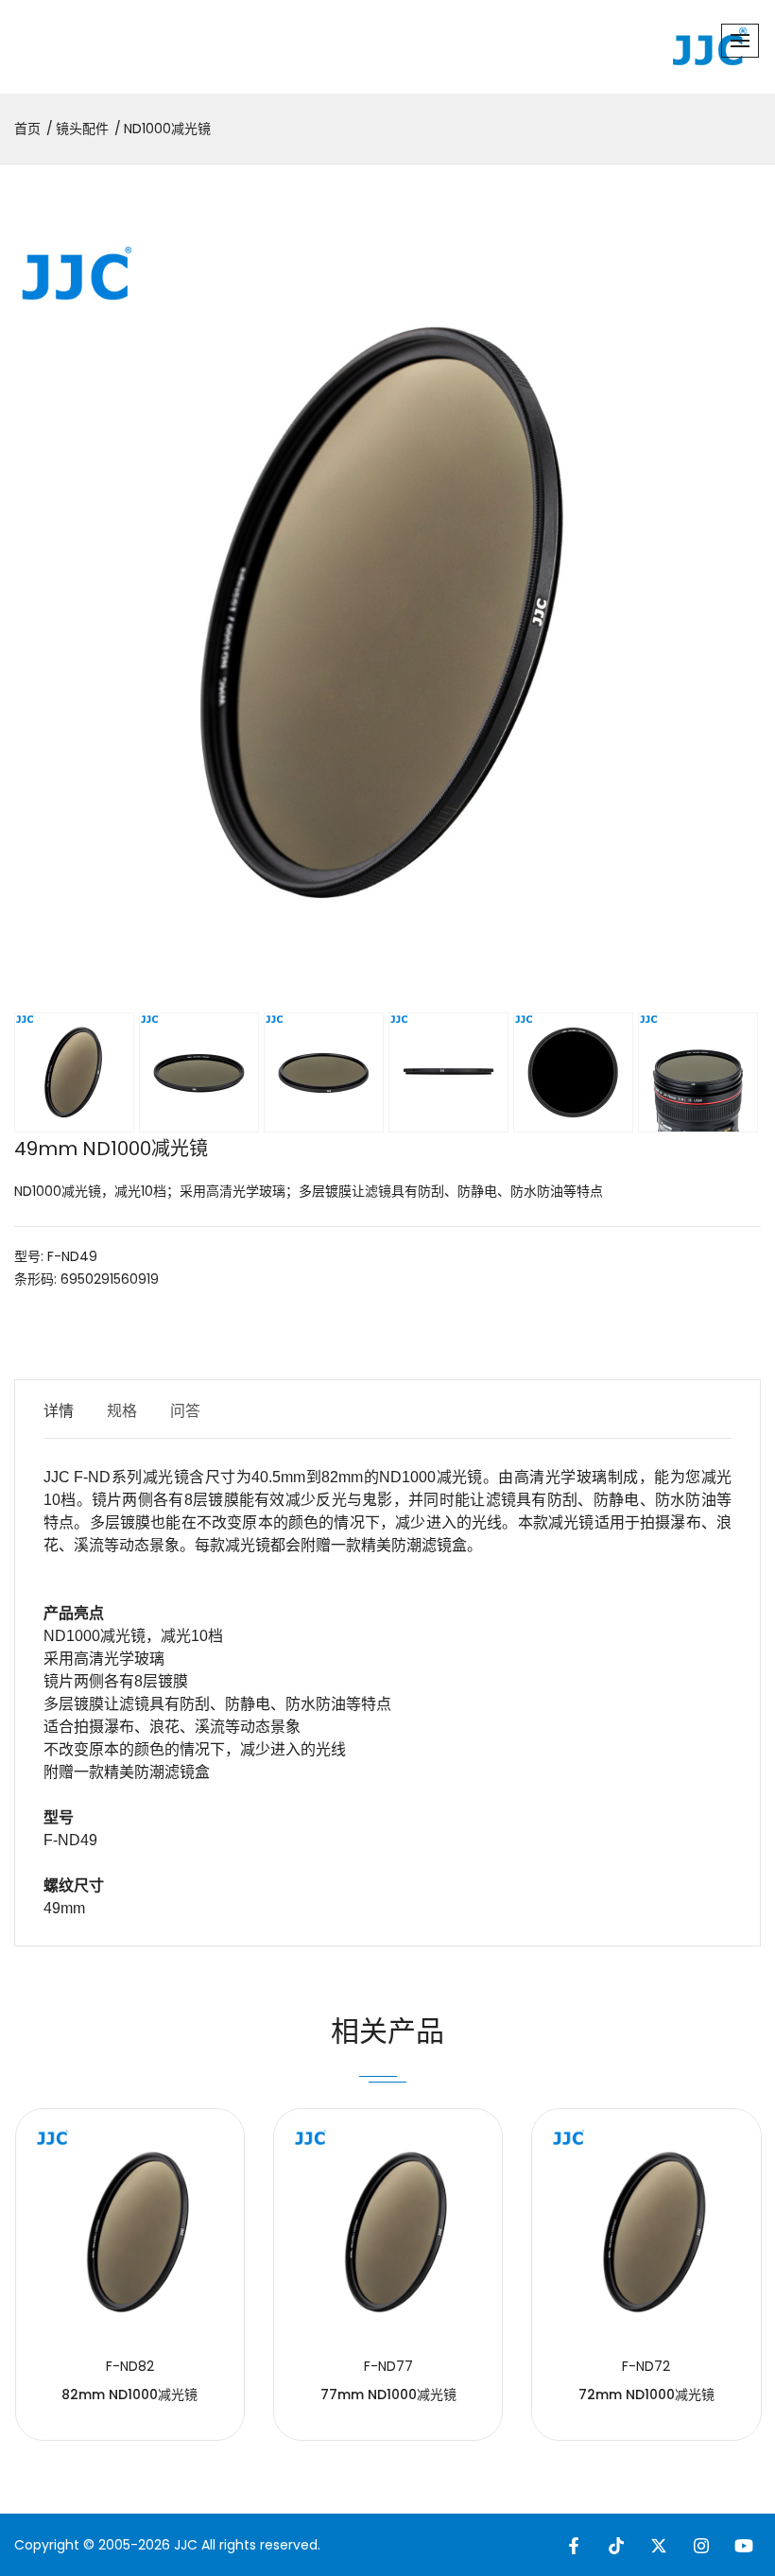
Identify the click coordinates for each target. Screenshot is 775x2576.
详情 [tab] (59, 1411)
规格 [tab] (122, 1411)
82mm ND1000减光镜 (129, 2394)
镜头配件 (82, 129)
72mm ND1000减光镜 (646, 2394)
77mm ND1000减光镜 (388, 2394)
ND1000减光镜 (167, 129)
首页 (27, 129)
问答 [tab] (185, 1411)
